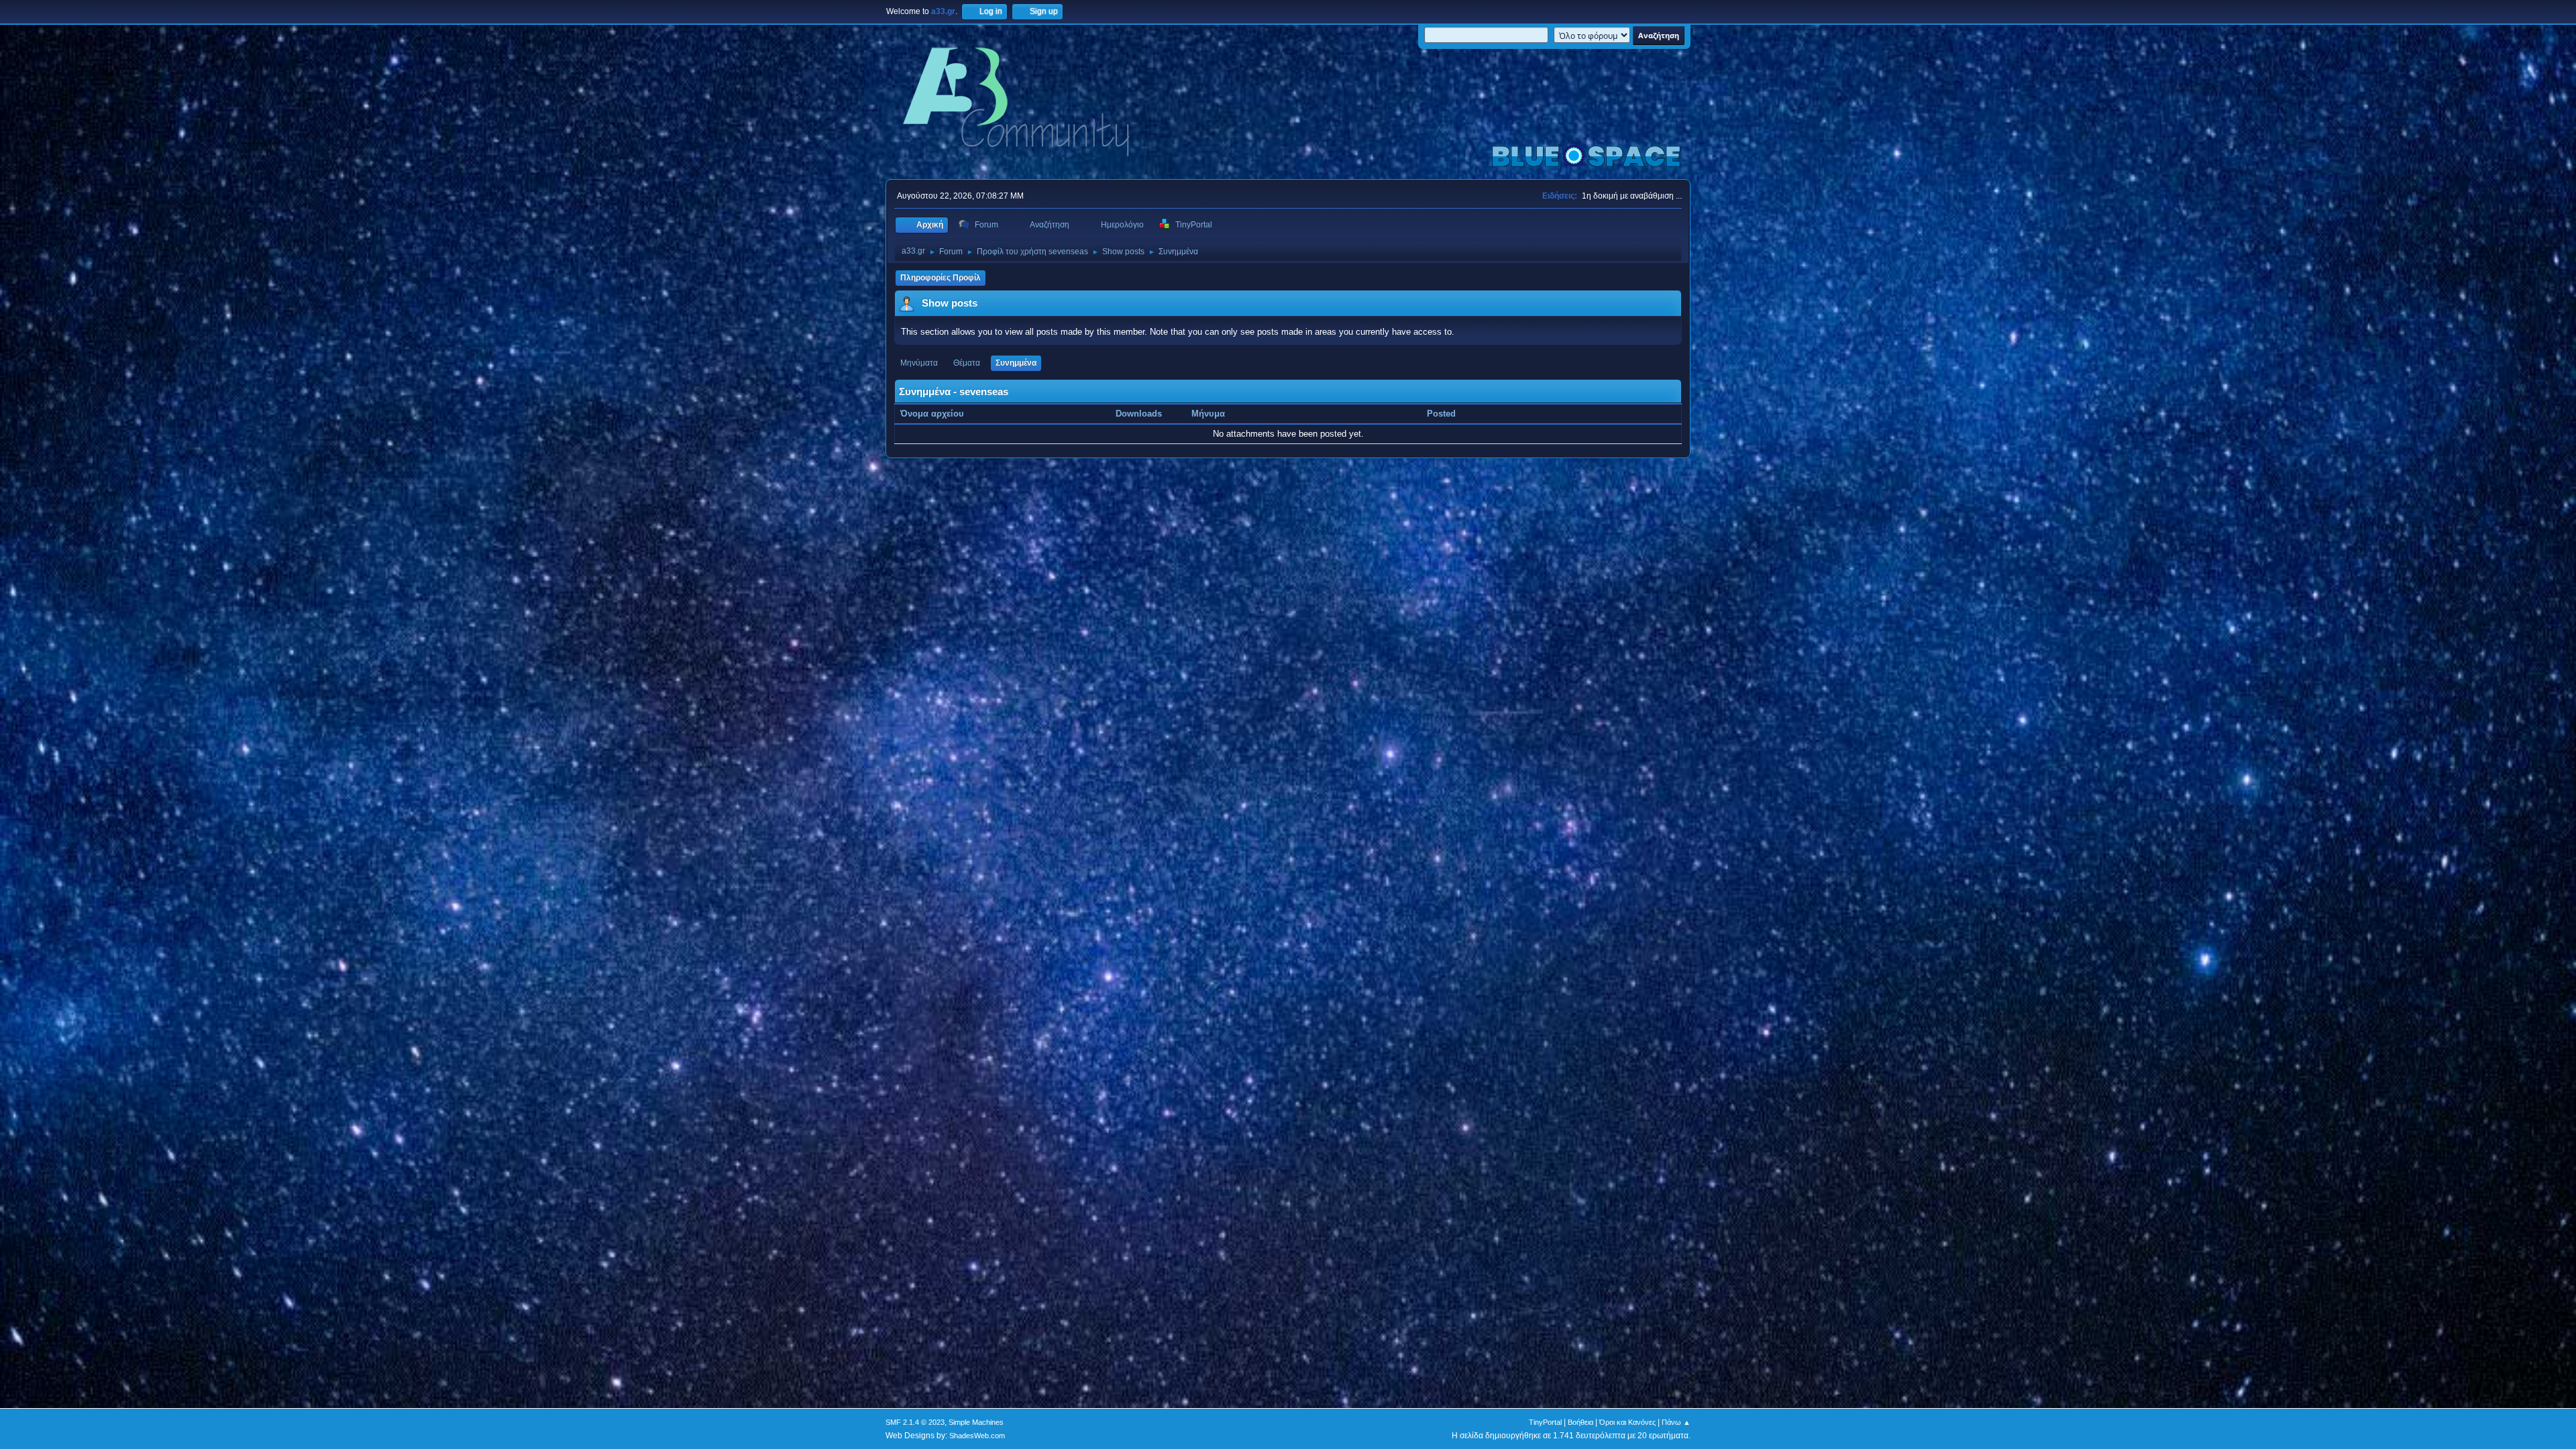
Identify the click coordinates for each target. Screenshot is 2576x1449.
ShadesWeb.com (977, 1436)
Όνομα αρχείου (933, 414)
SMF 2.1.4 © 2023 (915, 1422)
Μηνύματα (919, 363)
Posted (1441, 414)
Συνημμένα (1016, 363)
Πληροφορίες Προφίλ (941, 278)
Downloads (1139, 414)
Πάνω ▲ (1676, 1422)
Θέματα (967, 363)
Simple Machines (976, 1422)
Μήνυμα (1208, 414)
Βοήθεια (1580, 1422)
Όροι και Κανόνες (1627, 1422)
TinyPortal (1545, 1422)
